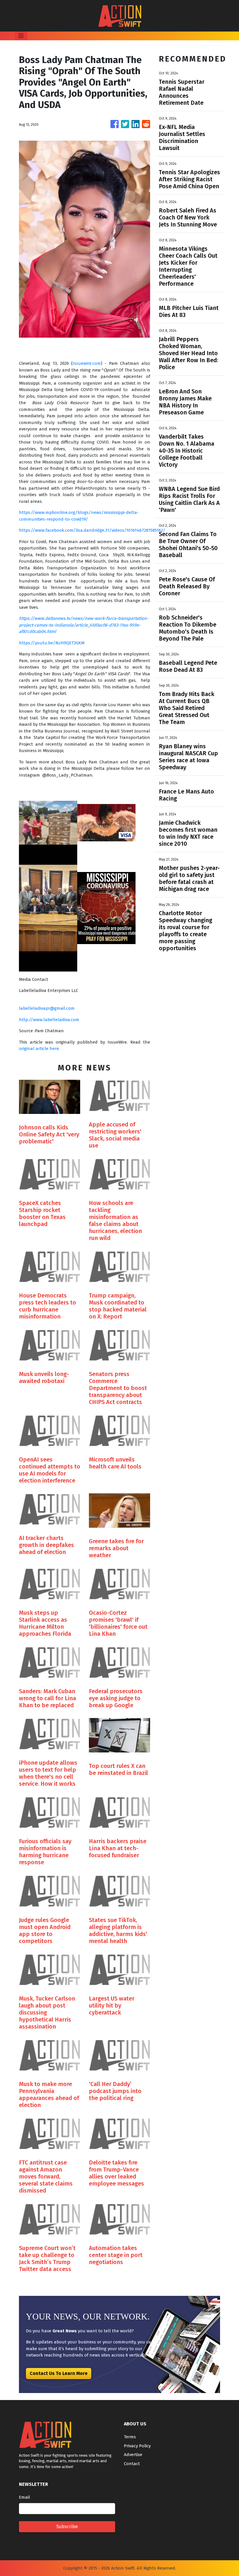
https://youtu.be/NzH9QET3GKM (52, 643)
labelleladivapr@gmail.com (47, 1008)
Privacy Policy (137, 2446)
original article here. (39, 1049)
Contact (132, 2464)
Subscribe (67, 2527)
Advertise (133, 2455)
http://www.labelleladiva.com (49, 1020)
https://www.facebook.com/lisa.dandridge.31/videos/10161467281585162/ (92, 530)
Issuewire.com (87, 363)
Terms (130, 2437)
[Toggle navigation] (21, 36)
